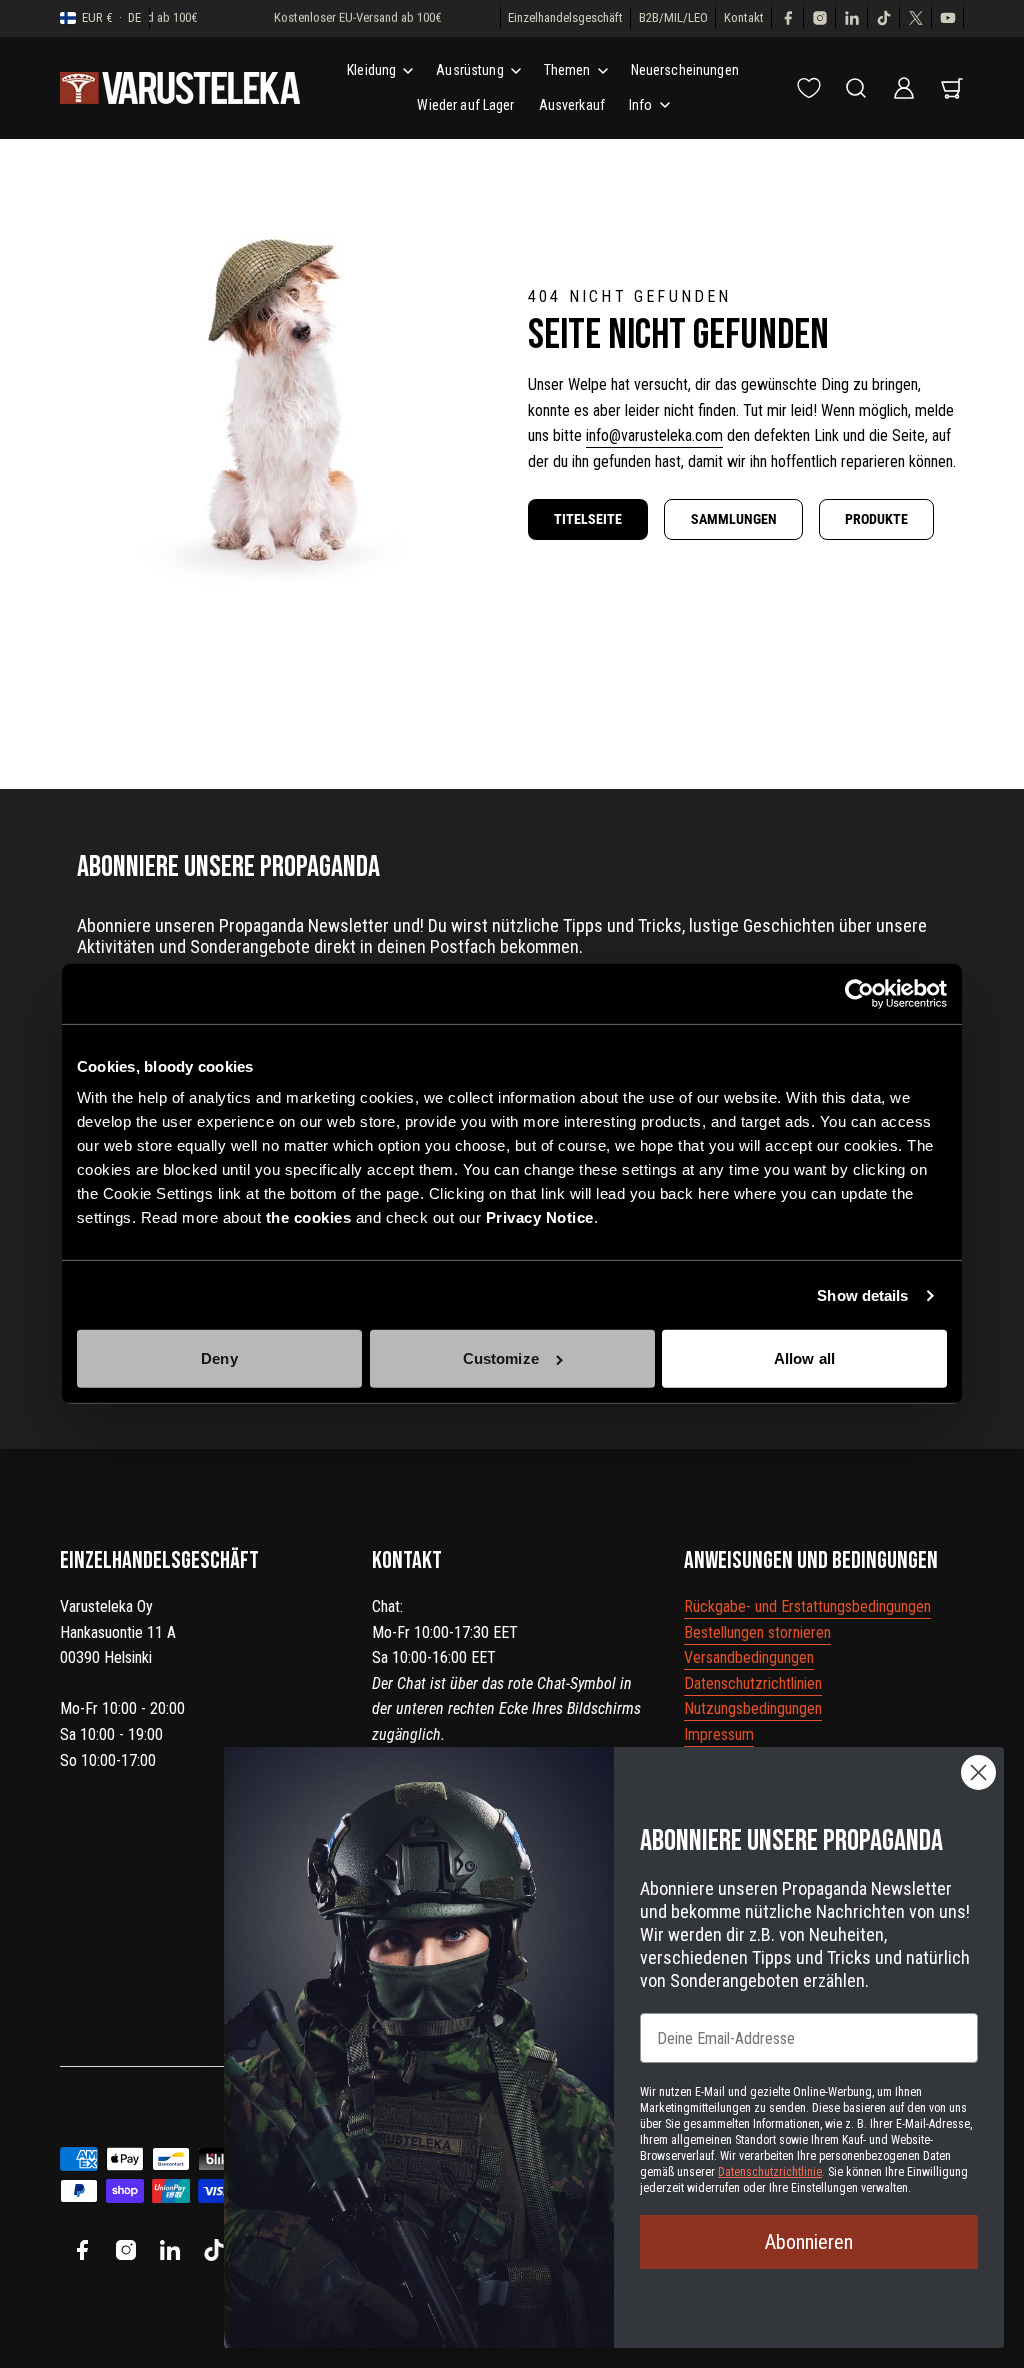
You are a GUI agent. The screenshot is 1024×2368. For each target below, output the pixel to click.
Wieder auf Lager (465, 105)
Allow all (804, 1358)
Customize (501, 1358)
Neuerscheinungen (685, 70)
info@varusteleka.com (654, 435)
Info (641, 105)
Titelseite (588, 519)
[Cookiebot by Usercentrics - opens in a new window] (859, 994)
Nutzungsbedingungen (753, 1708)
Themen (567, 70)
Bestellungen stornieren (757, 1632)
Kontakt (744, 17)
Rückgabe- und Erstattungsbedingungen (807, 1606)
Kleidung (371, 70)
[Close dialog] (978, 1772)
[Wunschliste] (809, 88)
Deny (219, 1358)
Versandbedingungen (749, 1657)
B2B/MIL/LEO (673, 17)
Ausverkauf (572, 105)
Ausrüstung (469, 70)
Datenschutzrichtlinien (753, 1683)
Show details (862, 1295)
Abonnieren (809, 2242)
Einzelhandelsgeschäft (565, 17)
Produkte (876, 519)
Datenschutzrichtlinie (770, 2172)
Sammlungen (734, 519)
